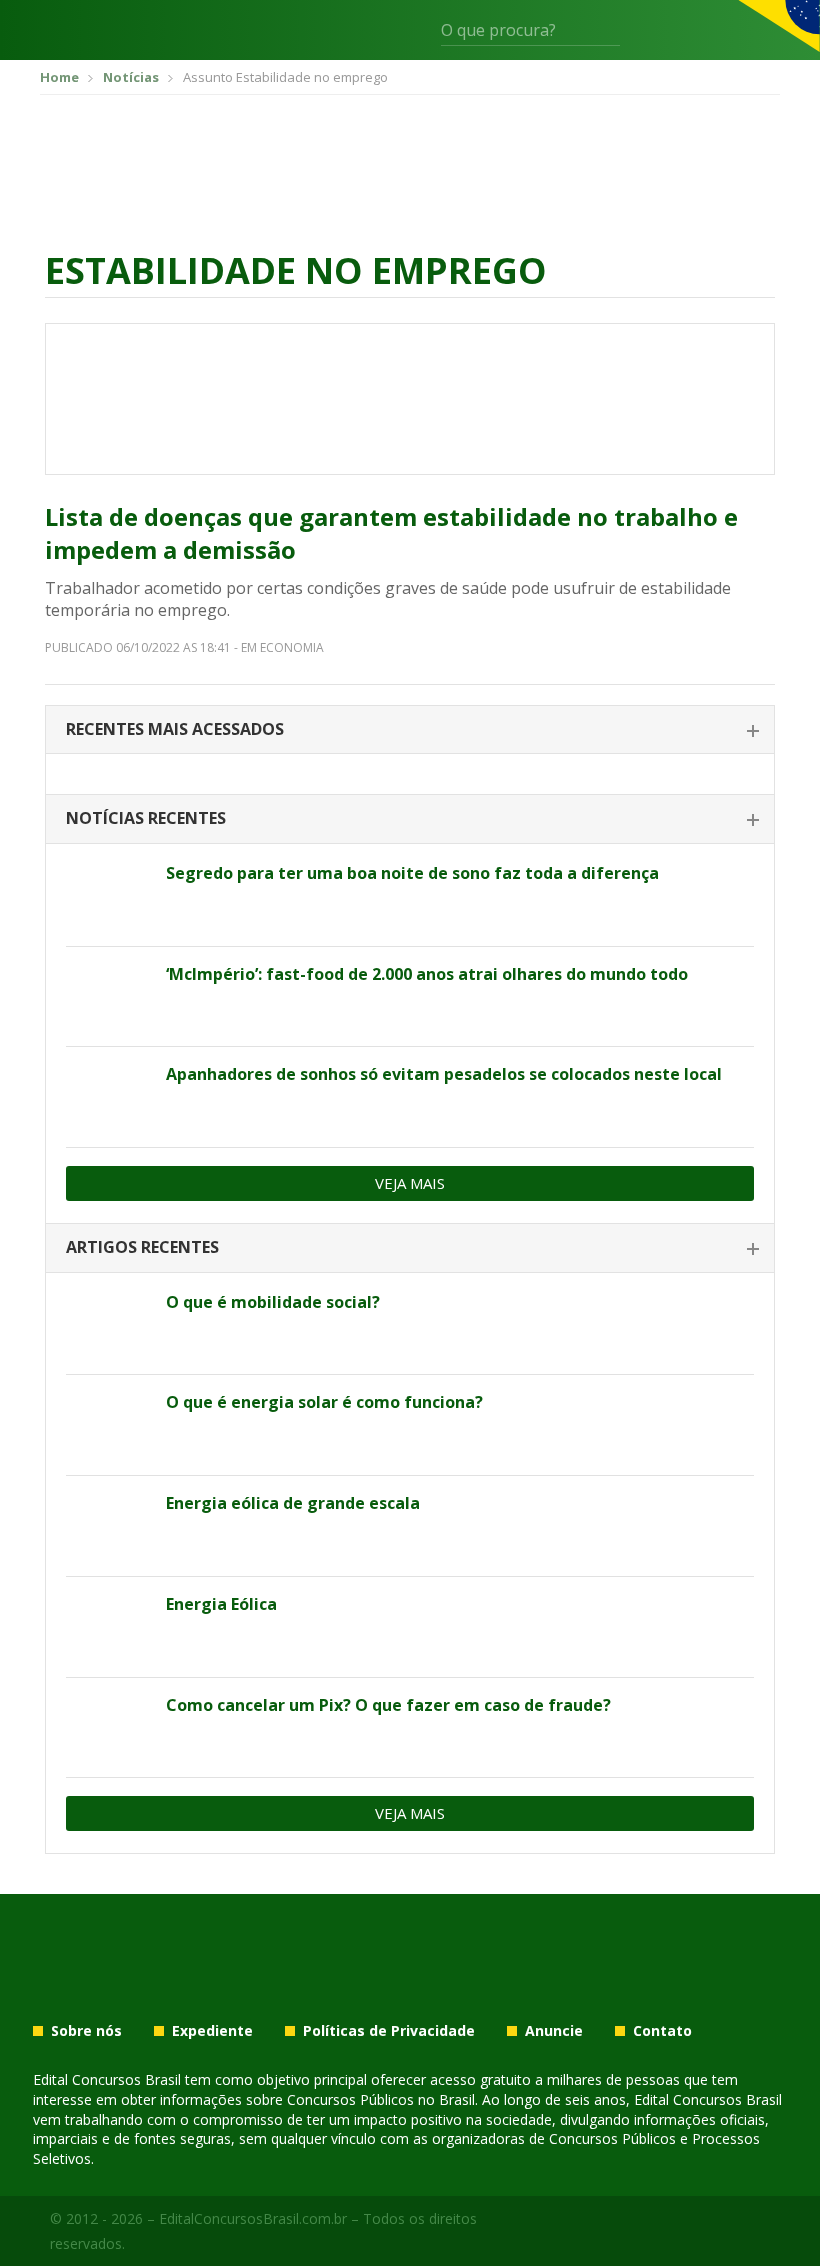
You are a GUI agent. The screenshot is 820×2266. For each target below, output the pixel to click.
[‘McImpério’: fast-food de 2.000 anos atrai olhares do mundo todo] (108, 997)
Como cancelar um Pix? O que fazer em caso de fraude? (388, 1705)
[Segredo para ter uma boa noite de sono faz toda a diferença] (108, 896)
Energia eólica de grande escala (293, 1503)
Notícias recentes (146, 818)
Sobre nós (86, 2031)
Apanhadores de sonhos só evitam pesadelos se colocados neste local (444, 1074)
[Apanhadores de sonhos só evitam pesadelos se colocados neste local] (108, 1097)
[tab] (410, 730)
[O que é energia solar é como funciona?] (108, 1425)
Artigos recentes (142, 1247)
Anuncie (554, 2031)
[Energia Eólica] (108, 1627)
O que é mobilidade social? (273, 1302)
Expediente (212, 2031)
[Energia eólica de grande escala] (108, 1526)
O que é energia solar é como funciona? (324, 1402)
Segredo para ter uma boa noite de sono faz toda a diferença (412, 873)
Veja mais (410, 1183)
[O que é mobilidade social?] (108, 1325)
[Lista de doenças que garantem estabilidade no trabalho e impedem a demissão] (410, 399)
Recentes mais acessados (175, 729)
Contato (662, 2031)
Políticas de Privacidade (389, 2031)
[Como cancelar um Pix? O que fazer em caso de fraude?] (108, 1728)
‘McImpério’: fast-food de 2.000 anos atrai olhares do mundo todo (427, 974)
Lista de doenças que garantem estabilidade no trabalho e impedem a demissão (391, 533)
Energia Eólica (221, 1604)
